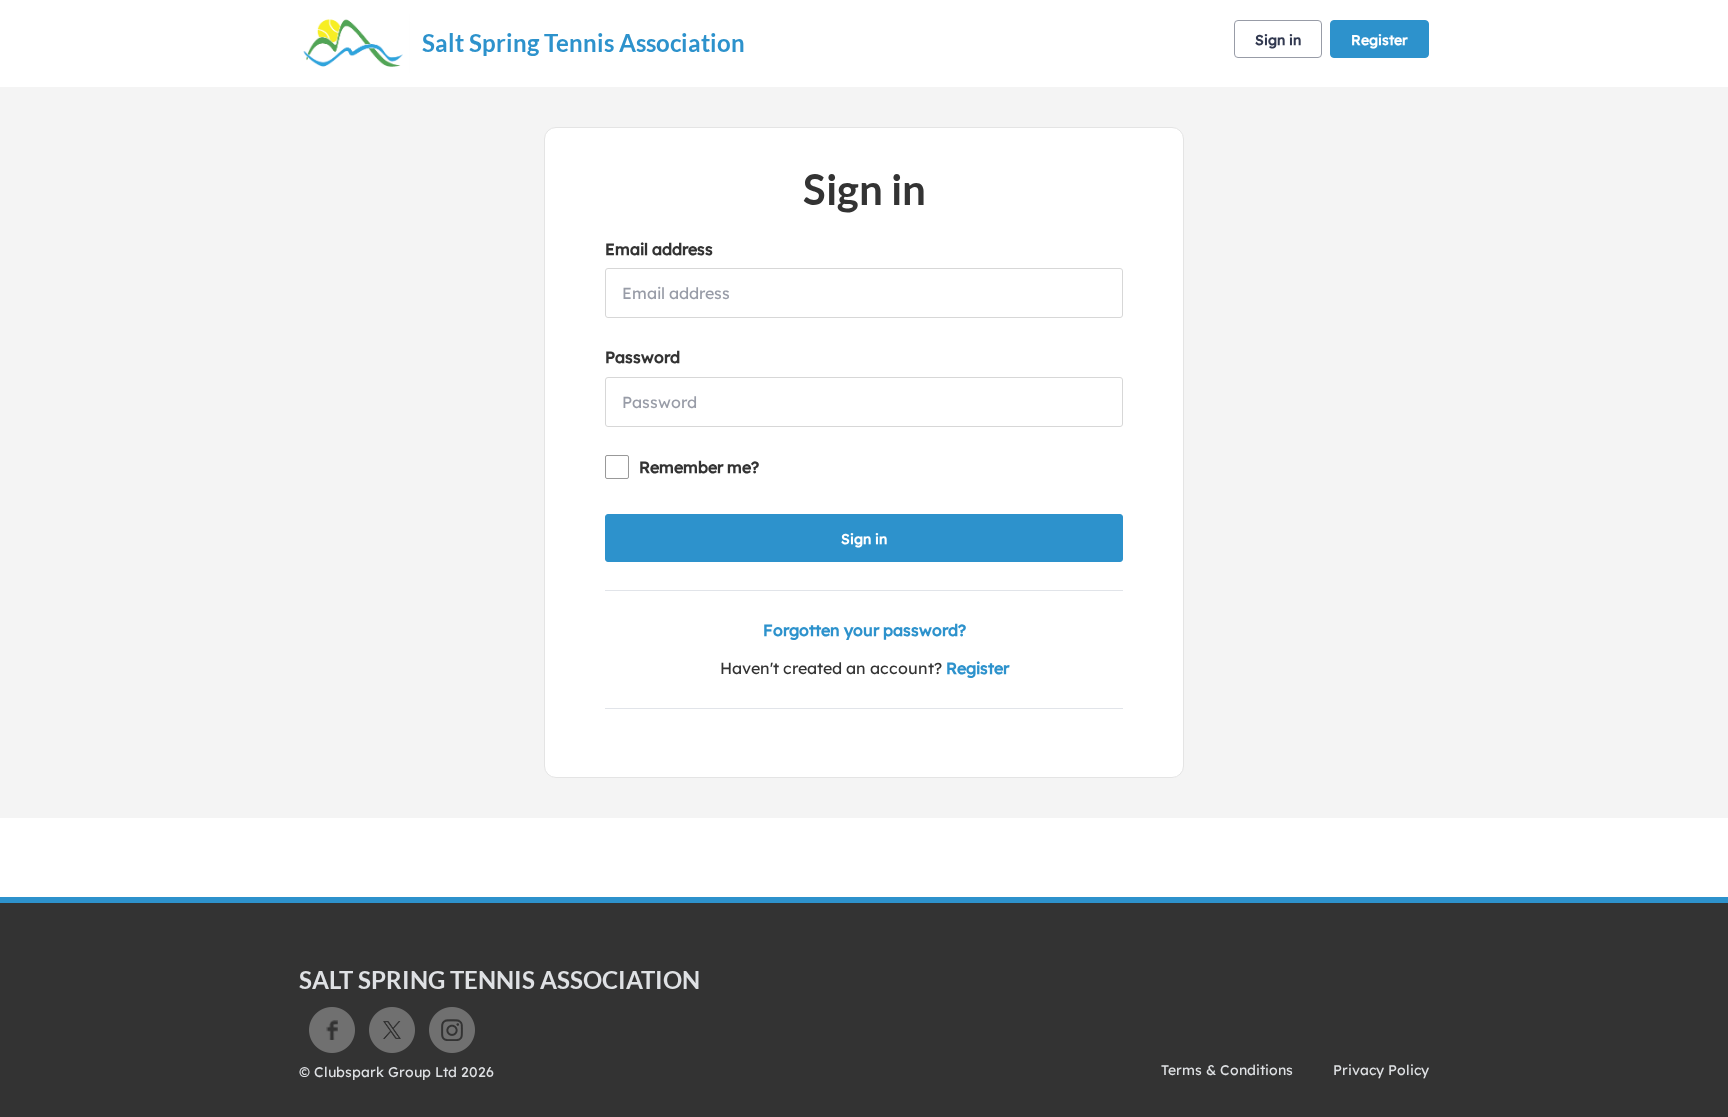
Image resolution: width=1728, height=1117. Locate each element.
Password (642, 357)
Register (1379, 40)
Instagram (452, 1030)
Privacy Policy (1381, 1070)
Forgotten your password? (864, 630)
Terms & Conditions (1227, 1070)
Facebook (332, 1030)
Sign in (1278, 40)
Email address (659, 249)
